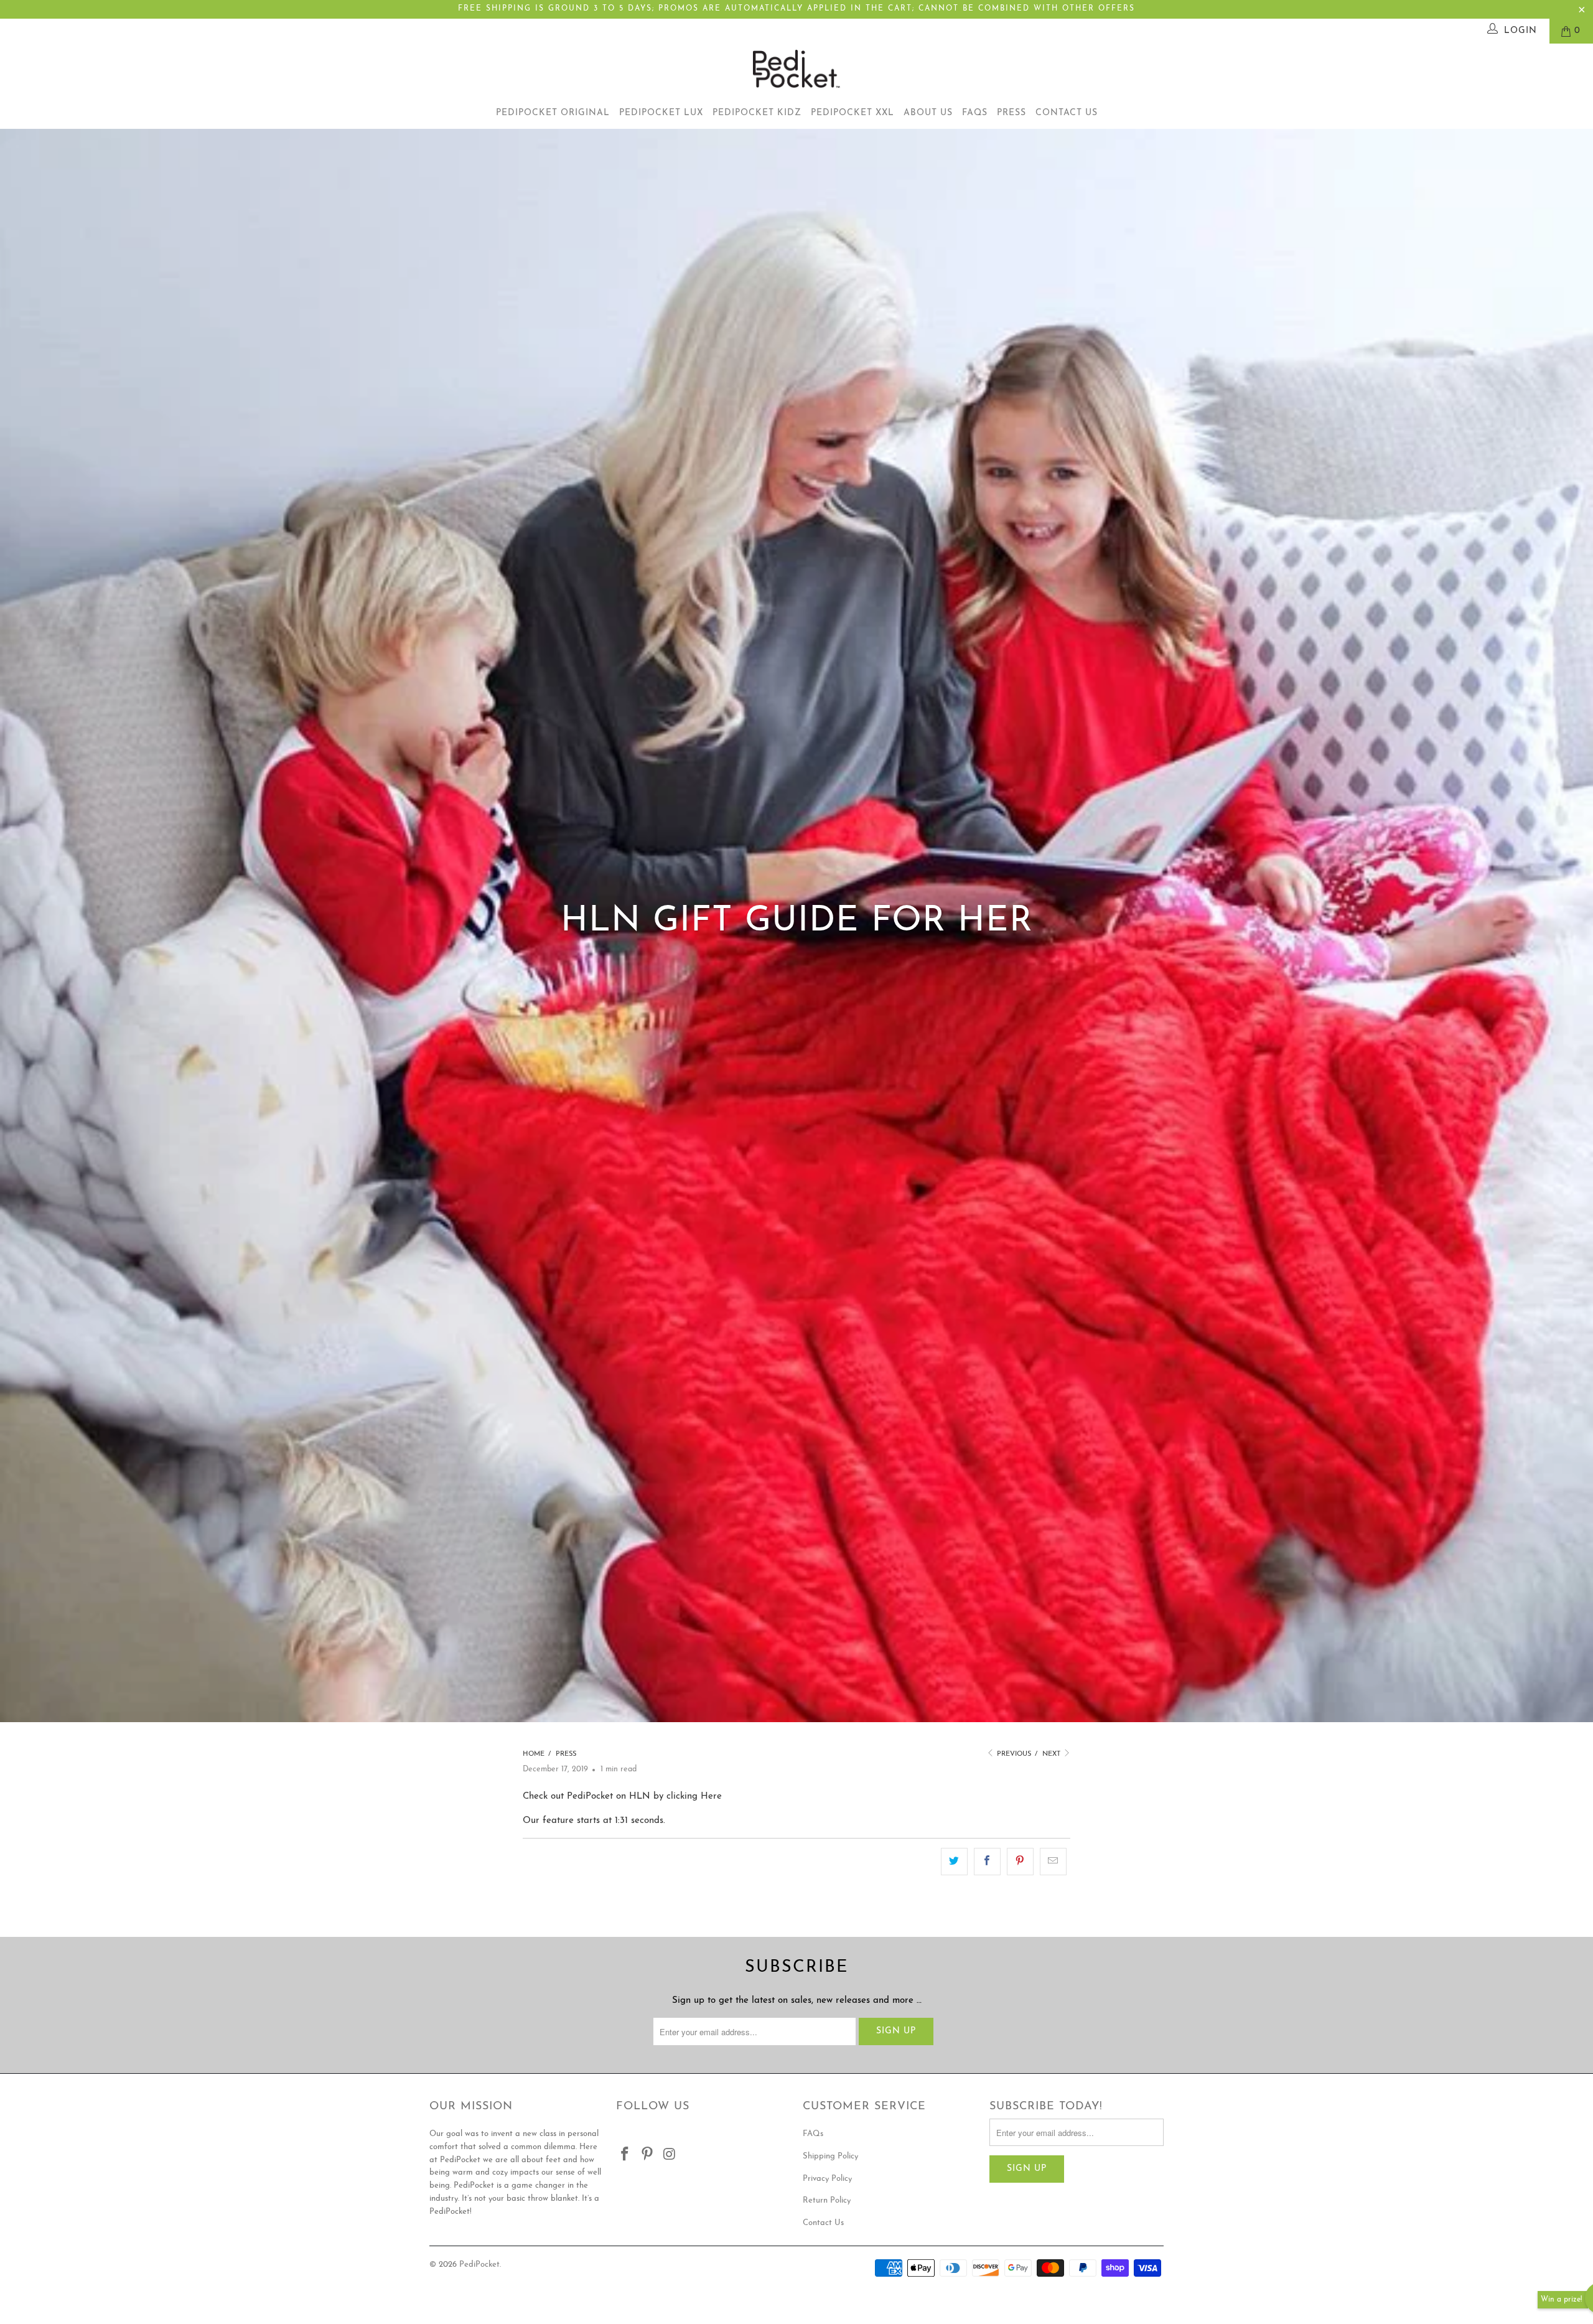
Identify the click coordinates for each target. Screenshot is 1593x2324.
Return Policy (827, 2200)
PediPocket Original (553, 113)
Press (1011, 113)
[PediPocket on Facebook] (625, 2155)
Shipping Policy (830, 2156)
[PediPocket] (796, 71)
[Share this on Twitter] (954, 1862)
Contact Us (1067, 113)
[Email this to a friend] (1053, 1862)
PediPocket (479, 2265)
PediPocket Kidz (757, 113)
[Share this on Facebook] (987, 1862)
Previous (1013, 1754)
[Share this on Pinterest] (1020, 1862)
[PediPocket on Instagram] (670, 2155)
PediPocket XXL (853, 113)
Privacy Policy (827, 2179)
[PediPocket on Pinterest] (648, 2155)
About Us (928, 113)
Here (711, 1797)
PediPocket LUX (661, 113)
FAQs (975, 113)
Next (1052, 1754)
